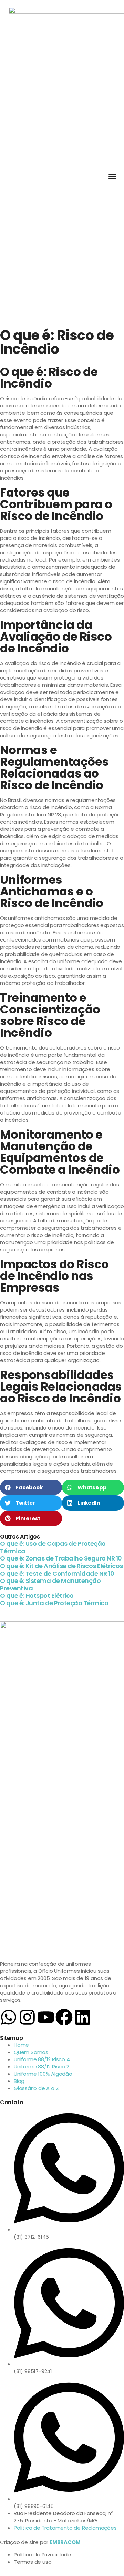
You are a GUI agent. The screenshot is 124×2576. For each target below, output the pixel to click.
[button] (113, 176)
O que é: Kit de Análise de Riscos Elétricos (61, 1566)
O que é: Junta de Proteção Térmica (54, 1603)
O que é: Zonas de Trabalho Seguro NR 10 (61, 1558)
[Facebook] (64, 2017)
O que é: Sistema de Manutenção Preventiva (50, 1584)
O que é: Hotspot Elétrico (37, 1595)
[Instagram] (27, 2017)
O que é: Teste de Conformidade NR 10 (57, 1573)
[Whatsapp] (9, 2017)
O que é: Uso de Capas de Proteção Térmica (53, 1547)
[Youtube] (46, 2017)
